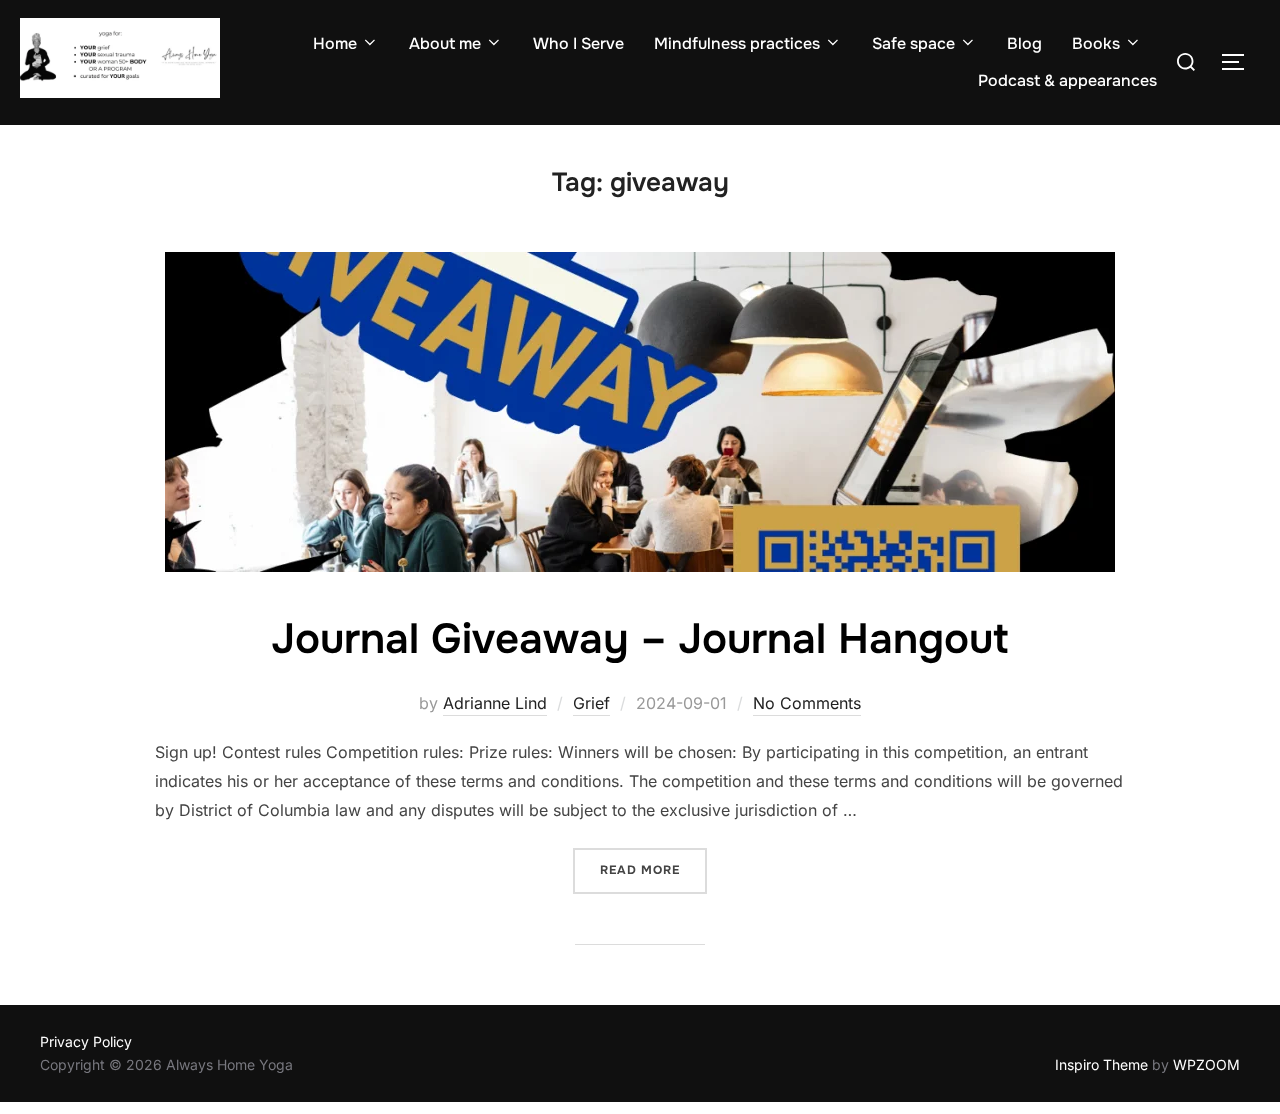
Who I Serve (578, 43)
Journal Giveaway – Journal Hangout (639, 639)
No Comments (807, 703)
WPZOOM (1206, 1064)
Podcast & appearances (1067, 80)
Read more (653, 869)
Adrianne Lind (495, 703)
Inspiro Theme (1101, 1064)
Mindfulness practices (737, 43)
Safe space (913, 43)
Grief (591, 703)
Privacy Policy (86, 1041)
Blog (1024, 43)
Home (335, 43)
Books (1096, 43)
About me (445, 43)
